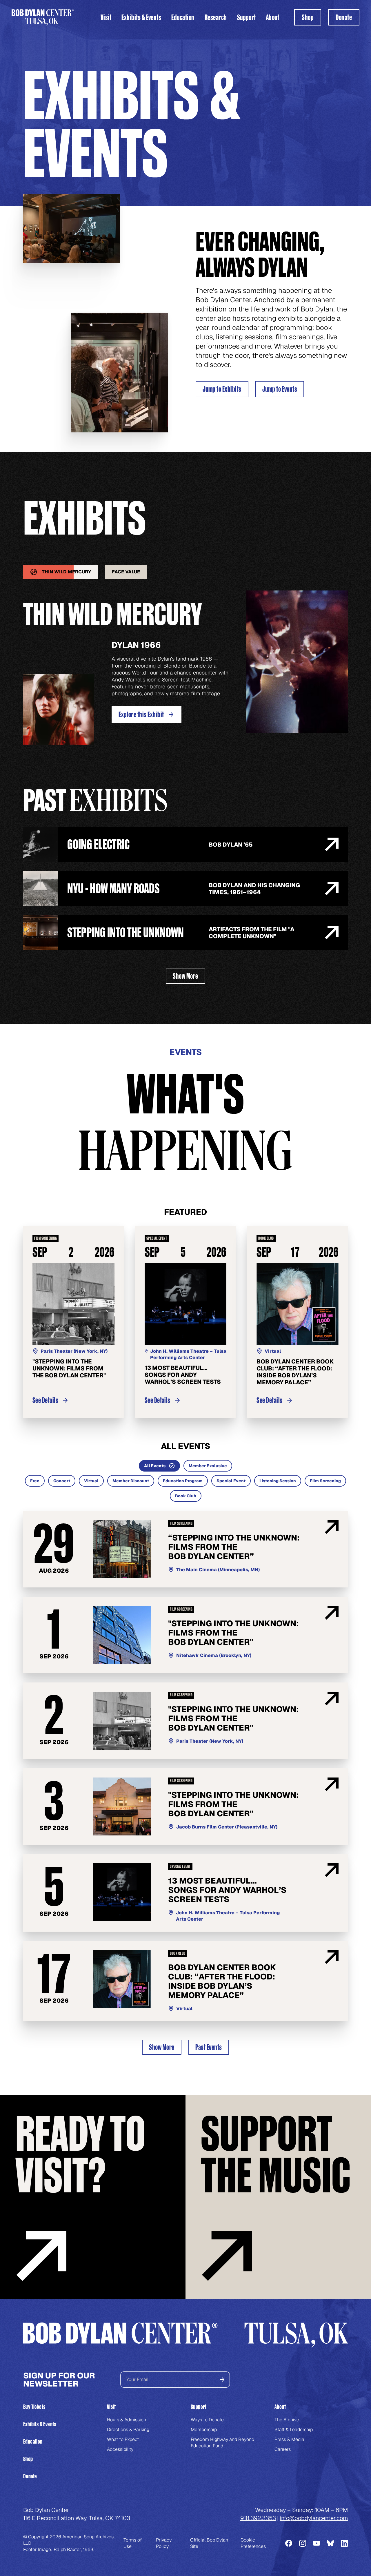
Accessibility (120, 2449)
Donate (30, 2476)
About (273, 17)
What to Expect (123, 2439)
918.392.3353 (258, 2518)
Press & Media (289, 2439)
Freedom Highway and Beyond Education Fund (222, 2443)
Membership (204, 2430)
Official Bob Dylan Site (209, 2543)
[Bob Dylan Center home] (43, 17)
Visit (106, 17)
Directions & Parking (128, 2430)
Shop (28, 2459)
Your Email (137, 2379)
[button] (106, 17)
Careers (283, 2449)
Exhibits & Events (141, 17)
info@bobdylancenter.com (314, 2518)
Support (247, 17)
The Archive (287, 2420)
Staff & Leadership (294, 2430)
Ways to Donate (207, 2420)
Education (183, 17)
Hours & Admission (127, 2420)
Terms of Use (133, 2543)
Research (216, 17)
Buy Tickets (34, 2407)
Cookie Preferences (253, 2543)
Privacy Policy (164, 2543)
